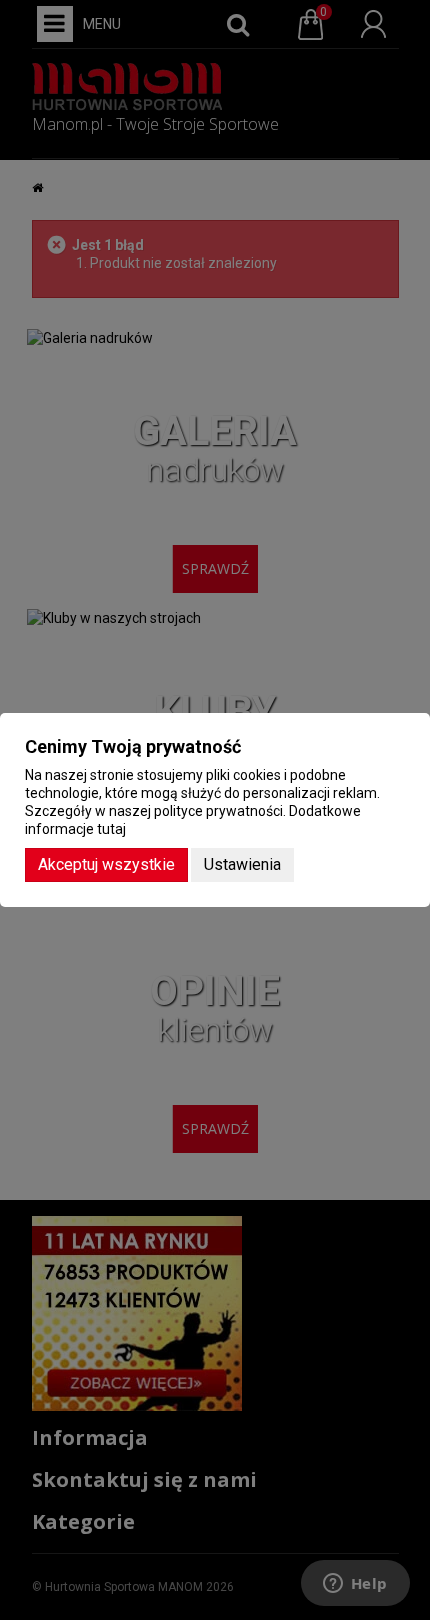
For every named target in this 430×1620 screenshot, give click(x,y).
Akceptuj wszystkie (106, 864)
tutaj (111, 829)
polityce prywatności (218, 811)
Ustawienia (242, 864)
